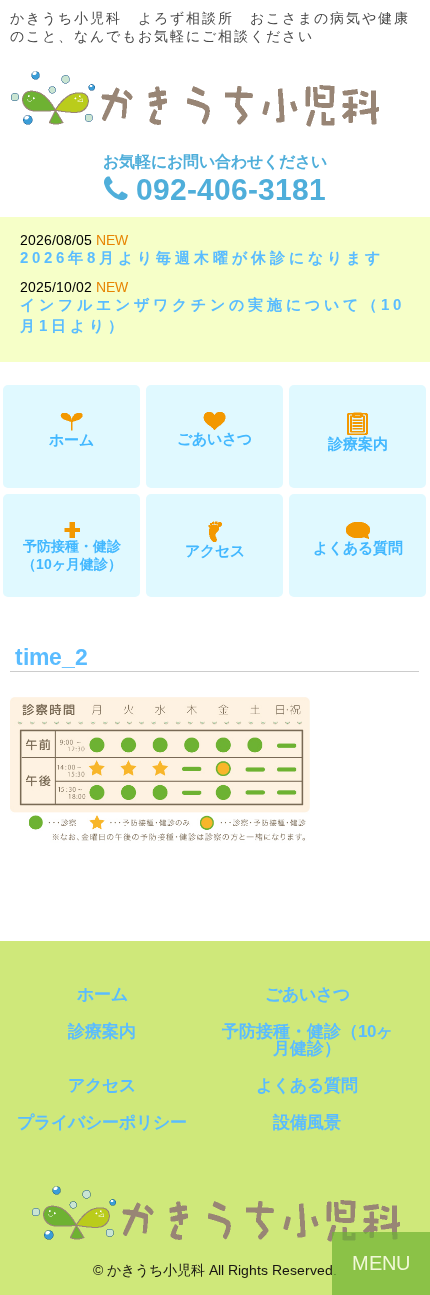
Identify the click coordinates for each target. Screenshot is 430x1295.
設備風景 (307, 1122)
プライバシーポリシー (102, 1122)
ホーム (71, 439)
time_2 (51, 657)
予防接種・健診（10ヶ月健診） (72, 555)
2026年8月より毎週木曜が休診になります (202, 257)
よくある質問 (358, 547)
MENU (381, 1263)
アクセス (215, 550)
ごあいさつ (214, 438)
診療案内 (358, 443)
